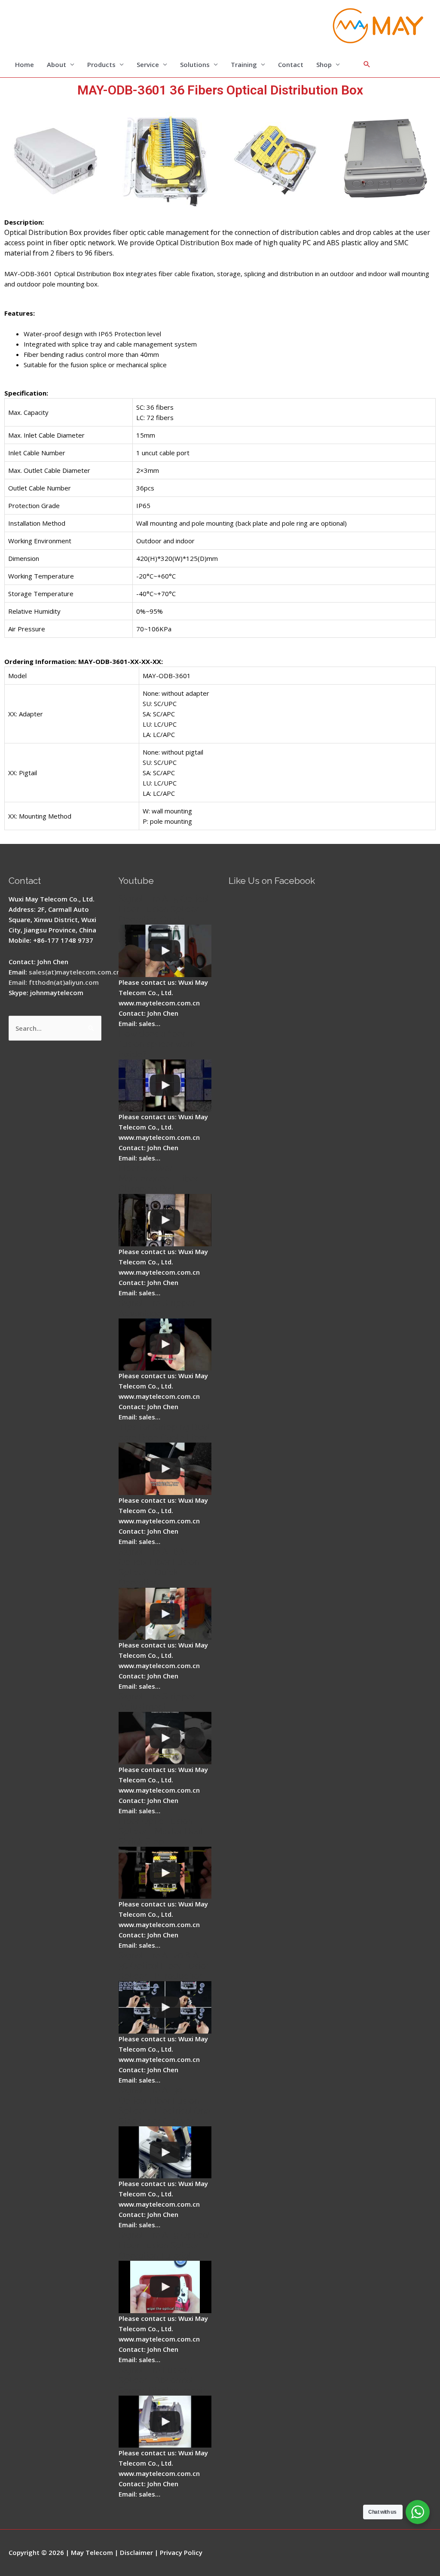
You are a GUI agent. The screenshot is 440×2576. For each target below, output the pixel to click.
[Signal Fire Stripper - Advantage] (165, 1345)
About (57, 64)
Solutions (195, 64)
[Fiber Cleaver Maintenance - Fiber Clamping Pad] (165, 1220)
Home (24, 64)
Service (148, 64)
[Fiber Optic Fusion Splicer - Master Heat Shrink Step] (165, 1873)
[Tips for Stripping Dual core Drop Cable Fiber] (165, 1469)
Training (244, 64)
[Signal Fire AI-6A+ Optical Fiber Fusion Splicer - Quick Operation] (165, 1614)
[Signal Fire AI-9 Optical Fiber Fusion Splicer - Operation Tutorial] (165, 2287)
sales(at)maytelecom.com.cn (75, 972)
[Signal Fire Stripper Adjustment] (165, 1738)
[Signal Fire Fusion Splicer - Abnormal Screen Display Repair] (165, 2422)
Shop (324, 64)
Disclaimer (136, 2552)
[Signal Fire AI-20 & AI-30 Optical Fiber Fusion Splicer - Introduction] (165, 2007)
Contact (291, 64)
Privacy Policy (181, 2552)
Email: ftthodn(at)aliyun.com (54, 982)
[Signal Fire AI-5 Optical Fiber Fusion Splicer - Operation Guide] (165, 951)
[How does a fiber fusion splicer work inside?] (165, 1086)
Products (101, 64)
